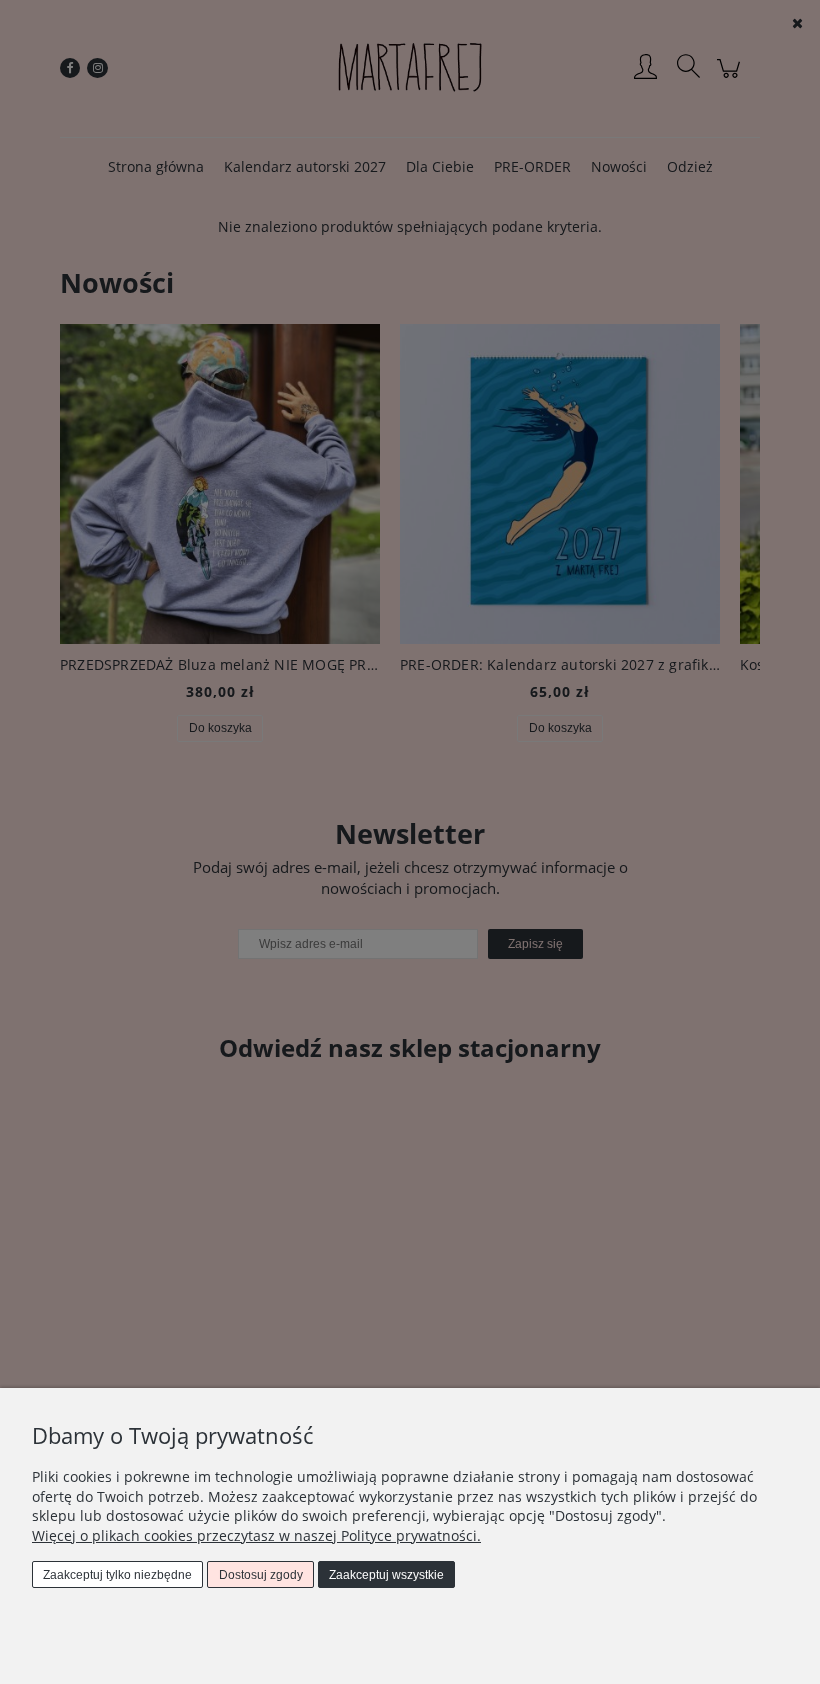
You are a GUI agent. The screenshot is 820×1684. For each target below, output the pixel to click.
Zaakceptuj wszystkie (386, 1575)
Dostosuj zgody (261, 1575)
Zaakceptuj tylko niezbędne (117, 1575)
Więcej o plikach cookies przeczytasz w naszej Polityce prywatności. (256, 1535)
